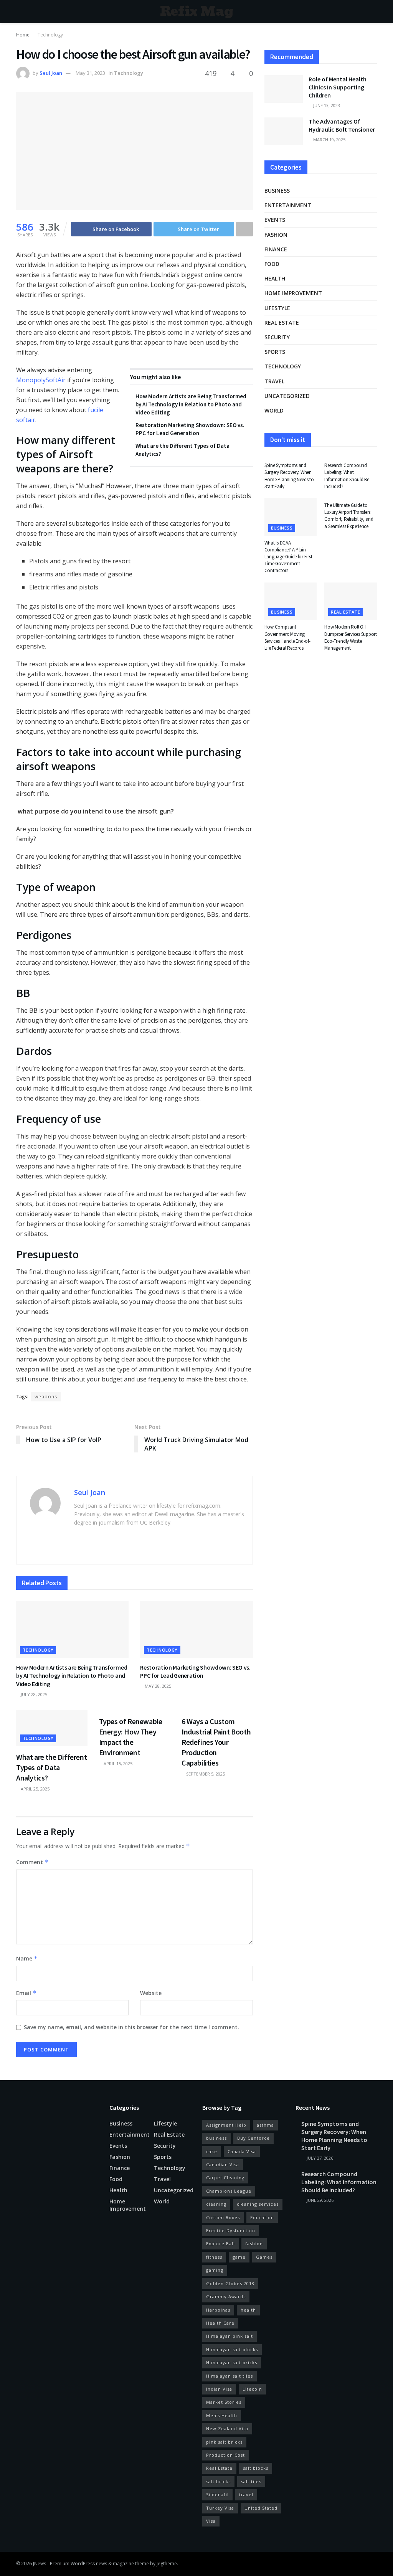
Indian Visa (219, 2389)
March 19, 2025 (329, 139)
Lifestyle (277, 308)
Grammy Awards (226, 2296)
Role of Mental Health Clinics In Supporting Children (338, 87)
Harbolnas (218, 2310)
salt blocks (256, 2468)
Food (272, 264)
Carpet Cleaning (225, 2177)
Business (277, 191)
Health (275, 278)
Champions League (229, 2191)
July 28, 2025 (33, 1694)
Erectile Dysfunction (231, 2230)
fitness (214, 2257)
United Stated (261, 2508)
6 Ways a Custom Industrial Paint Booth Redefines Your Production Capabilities (216, 1742)
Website (151, 1993)
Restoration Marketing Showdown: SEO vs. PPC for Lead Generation (195, 1672)
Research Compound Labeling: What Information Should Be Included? (347, 476)
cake (212, 2151)
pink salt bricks (224, 2442)
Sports (275, 352)
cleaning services (258, 2204)
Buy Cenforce (253, 2138)
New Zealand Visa (227, 2428)
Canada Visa (242, 2151)
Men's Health (222, 2415)
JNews (40, 2564)
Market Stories (224, 2402)
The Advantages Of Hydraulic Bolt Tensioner (342, 125)
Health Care (220, 2323)
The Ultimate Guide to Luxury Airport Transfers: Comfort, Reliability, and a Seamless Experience (349, 516)
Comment (32, 1862)
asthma (265, 2125)
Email (26, 1993)
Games (264, 2257)
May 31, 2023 (90, 73)
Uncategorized (287, 396)
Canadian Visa (223, 2164)
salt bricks (218, 2481)
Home (23, 35)
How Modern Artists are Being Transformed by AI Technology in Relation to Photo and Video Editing (191, 404)
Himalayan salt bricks (232, 2362)
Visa (211, 2521)
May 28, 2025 (157, 1686)
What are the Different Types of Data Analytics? (51, 1767)
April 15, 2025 (117, 1763)
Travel (274, 381)
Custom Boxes (223, 2217)
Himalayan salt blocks (232, 2349)
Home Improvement (293, 293)
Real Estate (219, 2468)
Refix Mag (197, 12)
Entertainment (288, 205)
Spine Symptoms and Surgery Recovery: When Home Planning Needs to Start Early (289, 476)
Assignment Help (226, 2125)
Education (262, 2217)
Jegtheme (167, 2564)
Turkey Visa (220, 2508)
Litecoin (252, 2389)
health (248, 2310)
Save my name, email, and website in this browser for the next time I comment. (131, 2027)
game (239, 2257)
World (274, 410)
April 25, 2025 (35, 1789)
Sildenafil (217, 2494)
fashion (254, 2243)
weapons (46, 1397)
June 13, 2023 (326, 105)
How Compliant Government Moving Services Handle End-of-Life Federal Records (287, 637)
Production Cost (225, 2455)
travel (246, 2494)
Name (27, 1958)
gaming (215, 2270)
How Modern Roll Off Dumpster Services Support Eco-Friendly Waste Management (351, 637)
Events (275, 220)
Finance (276, 249)
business (216, 2138)
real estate (282, 323)
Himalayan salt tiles (230, 2376)
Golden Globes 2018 (230, 2283)
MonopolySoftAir (41, 380)
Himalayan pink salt (230, 2336)
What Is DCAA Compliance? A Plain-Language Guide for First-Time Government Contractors (289, 557)
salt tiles (251, 2481)
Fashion (276, 235)
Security (277, 337)
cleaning (216, 2204)
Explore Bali (220, 2243)
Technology (50, 35)
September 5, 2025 (205, 1774)
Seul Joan (51, 73)
